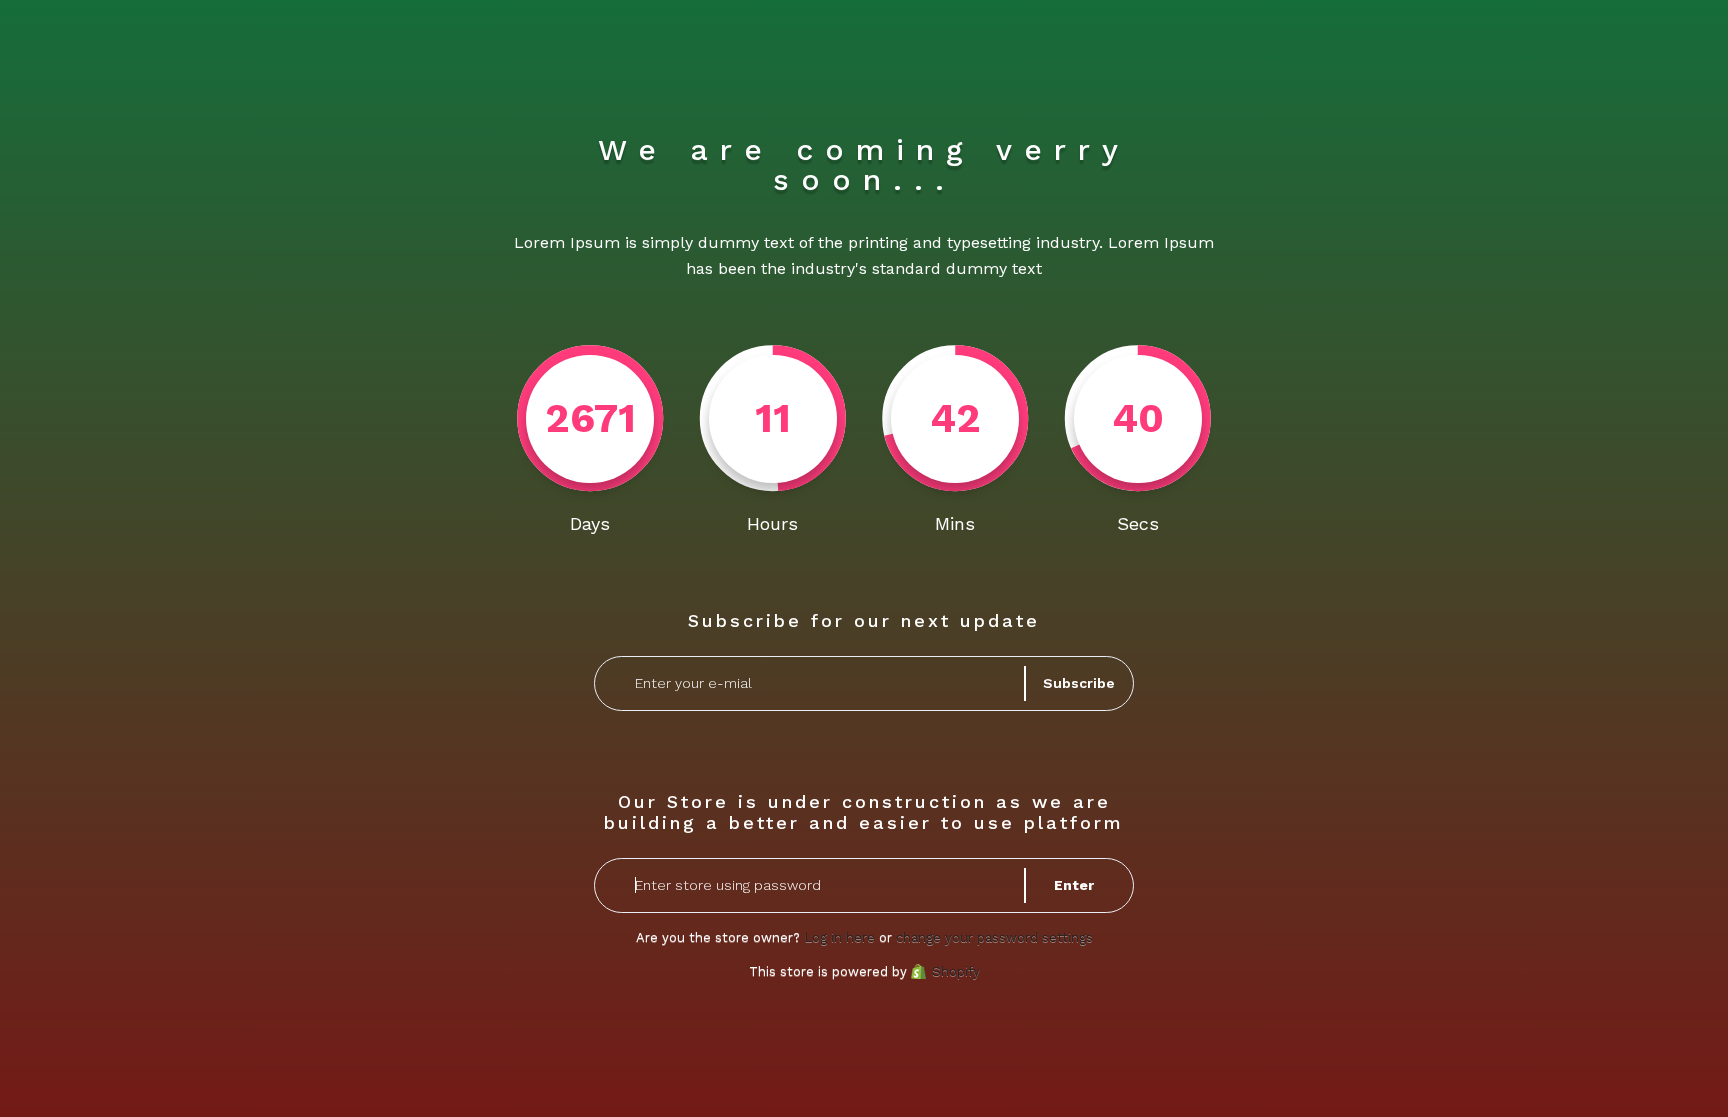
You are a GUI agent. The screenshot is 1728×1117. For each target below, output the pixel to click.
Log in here (839, 937)
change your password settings (994, 937)
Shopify (956, 971)
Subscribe (1079, 683)
